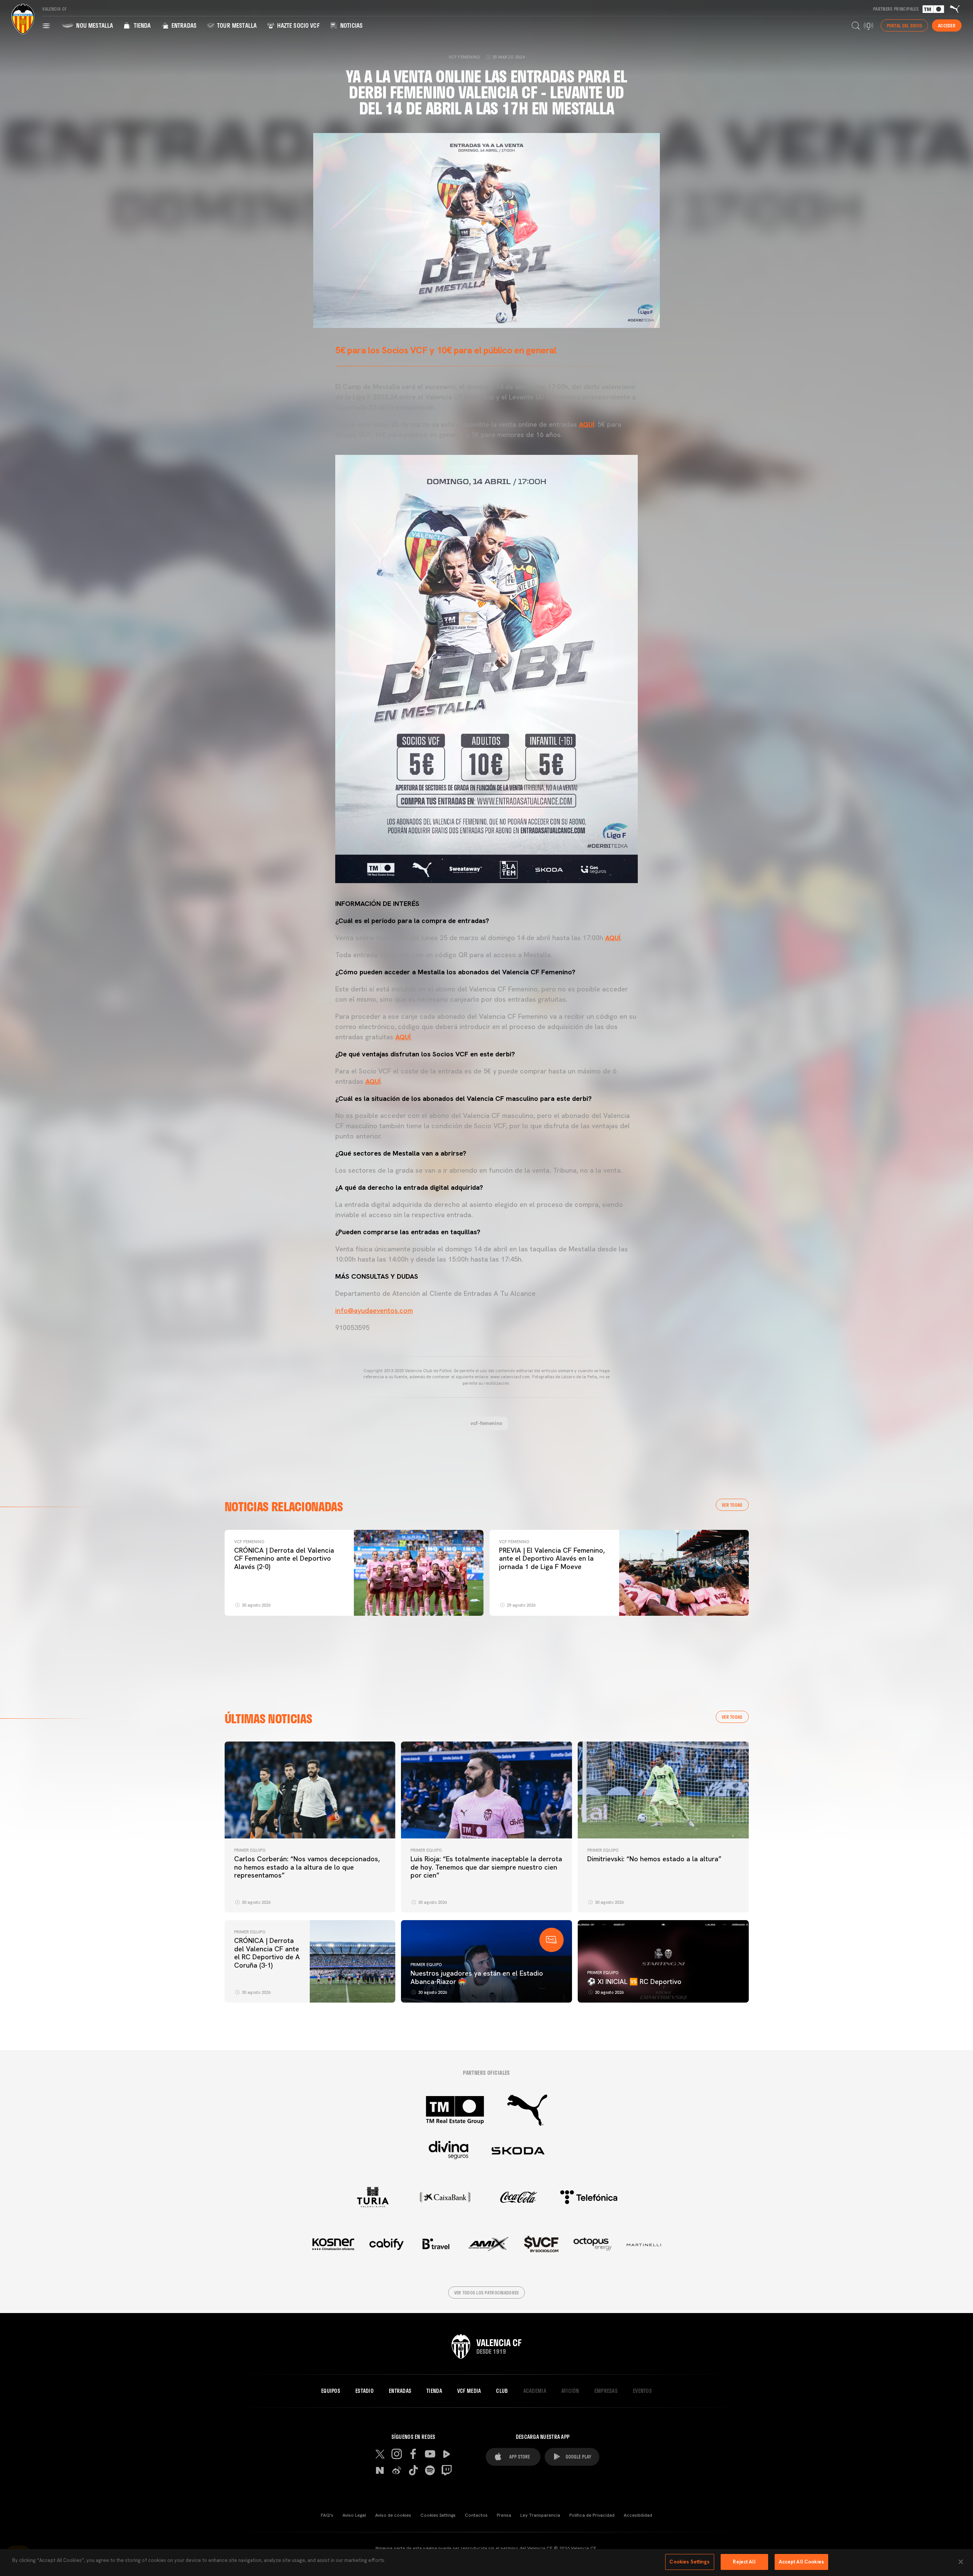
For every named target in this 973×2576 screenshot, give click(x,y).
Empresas (606, 2391)
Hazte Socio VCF (298, 25)
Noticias (351, 25)
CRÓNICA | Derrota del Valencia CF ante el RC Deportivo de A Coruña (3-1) (267, 1953)
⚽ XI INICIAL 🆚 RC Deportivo (634, 1981)
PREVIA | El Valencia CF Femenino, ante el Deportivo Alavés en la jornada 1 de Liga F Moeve (552, 1558)
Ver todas (732, 1505)
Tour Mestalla (236, 25)
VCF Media (469, 2391)
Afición (570, 2391)
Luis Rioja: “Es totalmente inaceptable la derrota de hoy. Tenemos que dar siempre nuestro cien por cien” (486, 1867)
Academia (535, 2391)
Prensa (504, 2515)
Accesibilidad (638, 2515)
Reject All (744, 2562)
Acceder (947, 25)
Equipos (331, 2391)
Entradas (183, 25)
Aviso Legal (354, 2515)
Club (502, 2391)
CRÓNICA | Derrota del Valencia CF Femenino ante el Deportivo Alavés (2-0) (284, 1558)
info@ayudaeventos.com (374, 1310)
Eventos (642, 2391)
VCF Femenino (249, 1542)
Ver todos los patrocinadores (487, 2293)
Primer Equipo (250, 1850)
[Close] (961, 2562)
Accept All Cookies (801, 2562)
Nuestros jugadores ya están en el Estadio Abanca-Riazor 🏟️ (477, 1977)
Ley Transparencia (540, 2515)
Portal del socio (904, 25)
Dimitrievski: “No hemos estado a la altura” (654, 1859)
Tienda (141, 25)
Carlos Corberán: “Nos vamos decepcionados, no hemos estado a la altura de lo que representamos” (307, 1867)
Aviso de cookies (393, 2515)
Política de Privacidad (592, 2515)
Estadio (364, 2391)
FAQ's (327, 2515)
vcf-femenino (486, 1423)
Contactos (476, 2515)
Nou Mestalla (94, 25)
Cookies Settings (438, 2515)
